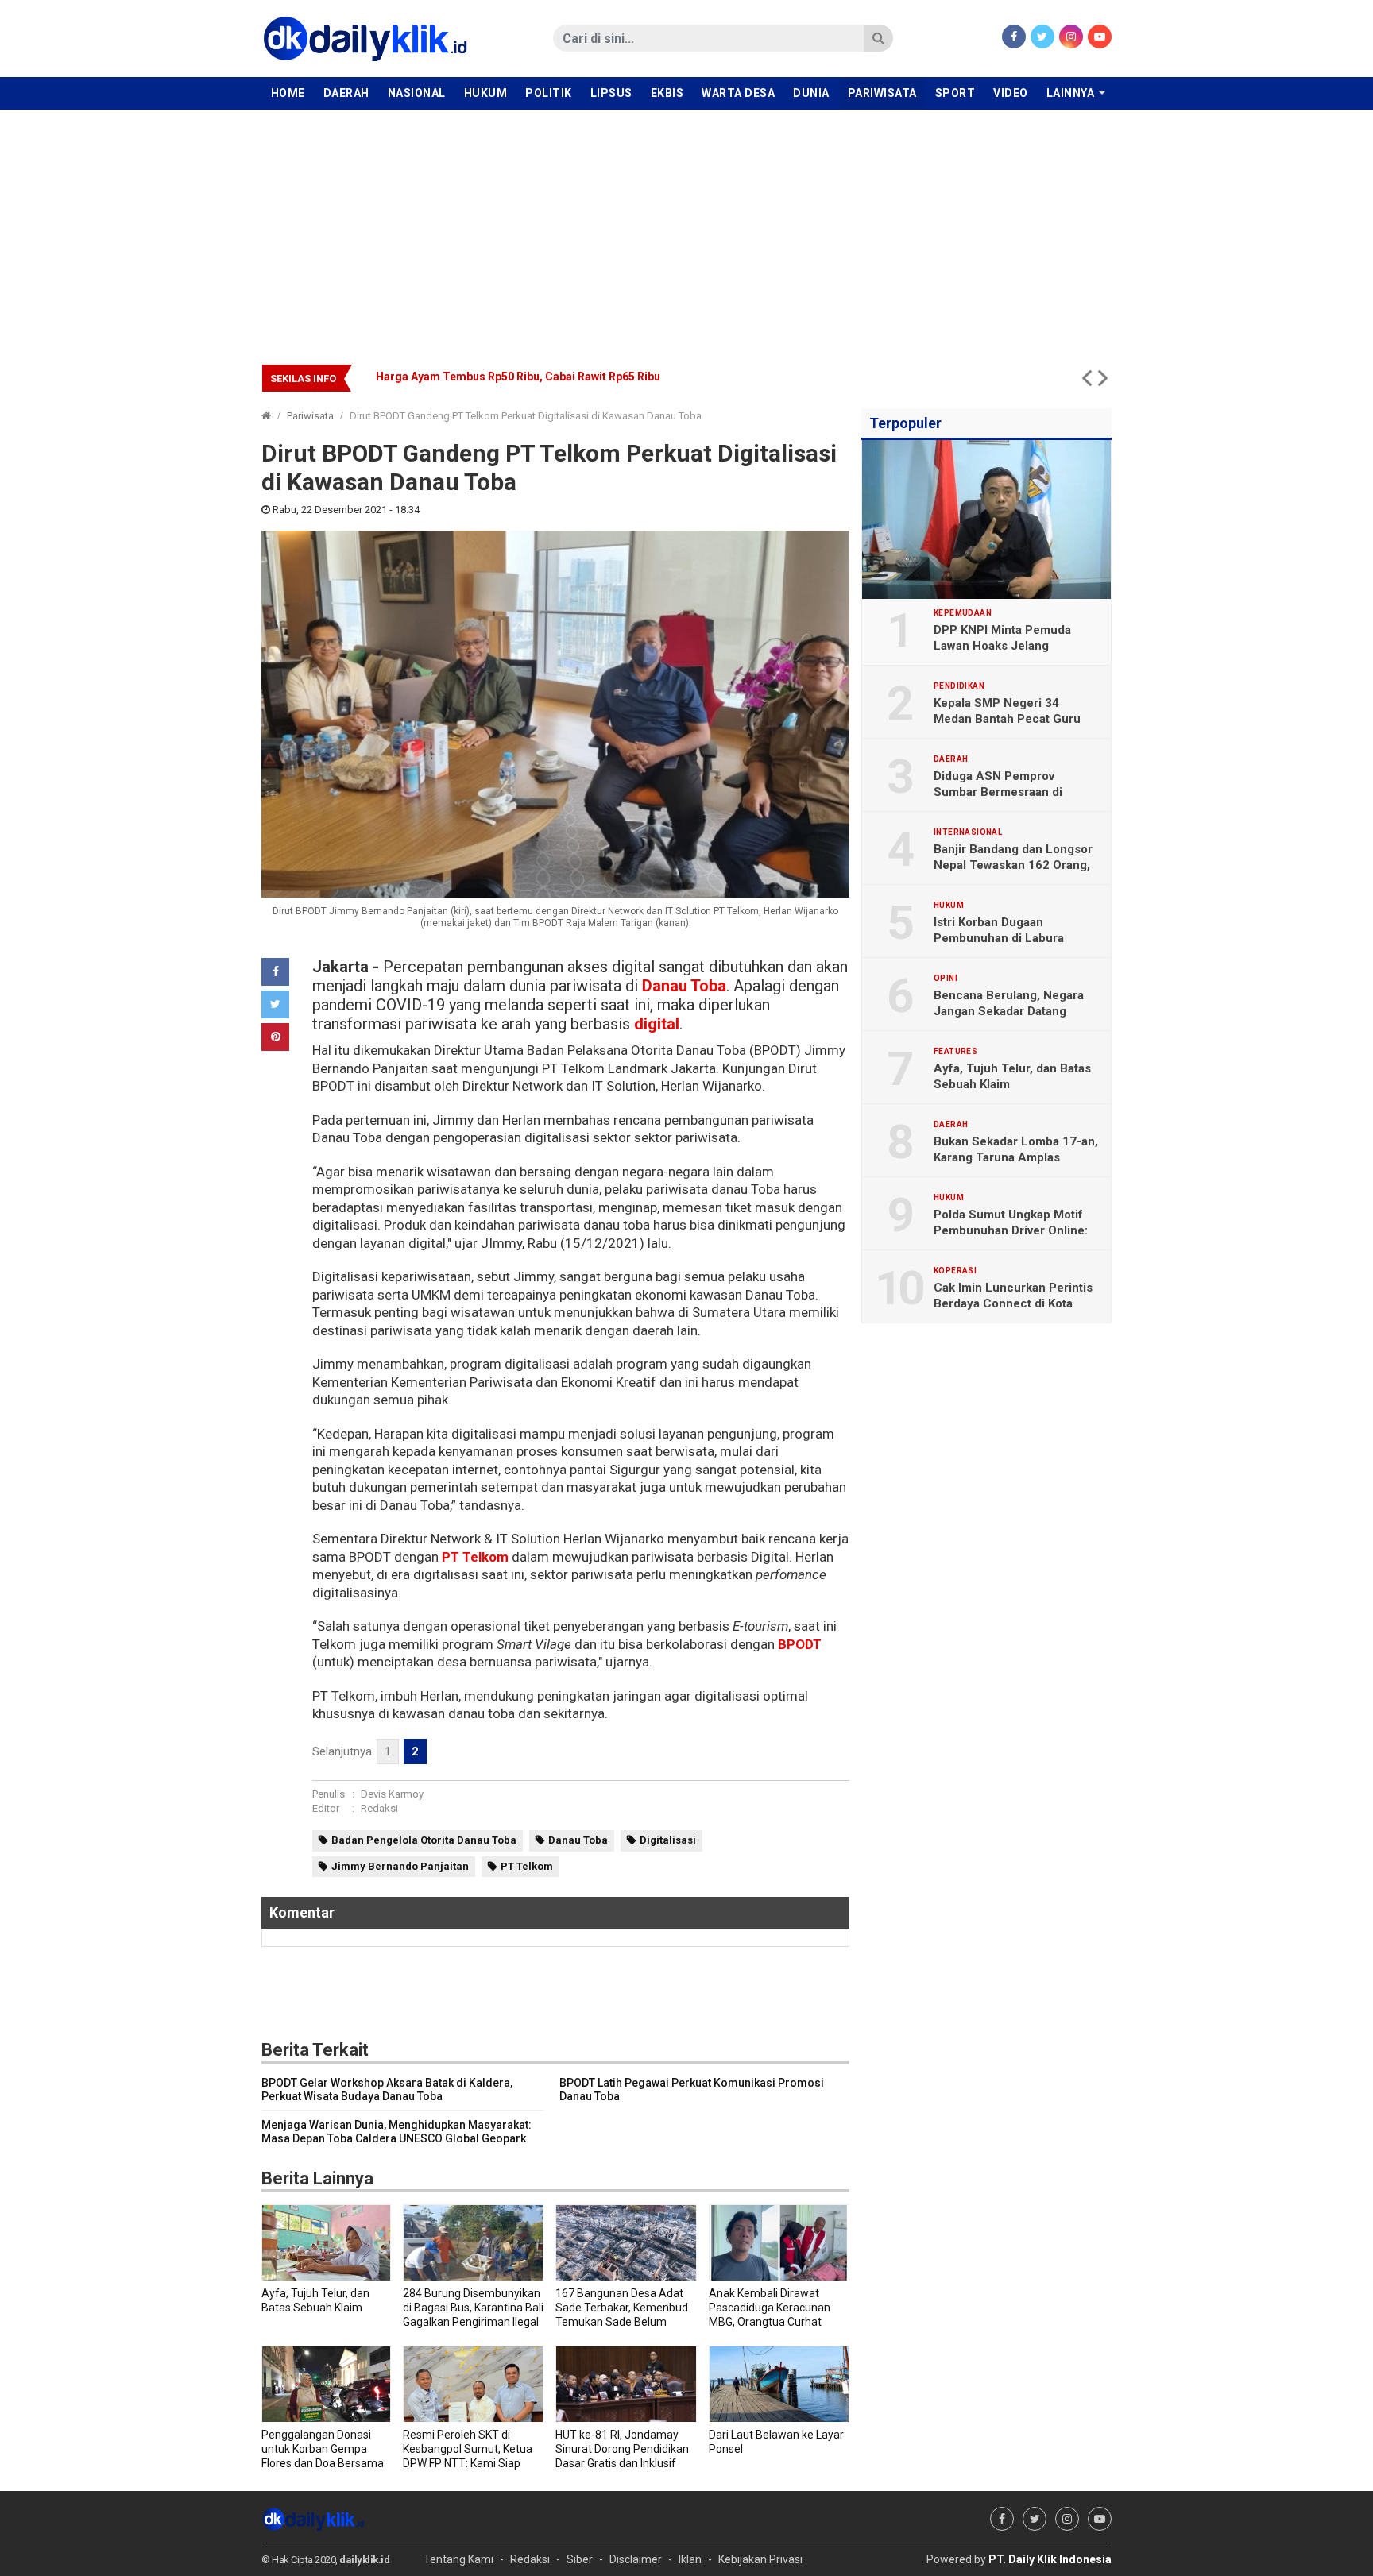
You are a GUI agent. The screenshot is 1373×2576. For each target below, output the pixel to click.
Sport (955, 93)
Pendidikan (959, 686)
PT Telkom (475, 1557)
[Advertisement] (686, 229)
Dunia (811, 93)
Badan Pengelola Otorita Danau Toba (424, 1840)
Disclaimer (636, 2559)
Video (1011, 93)
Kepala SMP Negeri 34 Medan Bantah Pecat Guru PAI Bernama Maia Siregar (1007, 719)
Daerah (346, 93)
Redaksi (379, 1808)
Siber (580, 2559)
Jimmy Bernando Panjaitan (400, 1866)
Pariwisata (882, 93)
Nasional (417, 93)
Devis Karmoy (392, 1794)
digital (657, 1024)
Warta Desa (738, 93)
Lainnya (1071, 93)
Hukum (486, 93)
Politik (549, 93)
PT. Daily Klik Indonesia (1050, 2559)
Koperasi (955, 1271)
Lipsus (611, 93)
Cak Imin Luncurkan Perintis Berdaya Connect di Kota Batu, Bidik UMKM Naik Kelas (1013, 1303)
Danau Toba (684, 986)
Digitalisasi (668, 1840)
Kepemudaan (963, 613)
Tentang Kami (458, 2559)
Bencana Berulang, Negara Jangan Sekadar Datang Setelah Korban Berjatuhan (581, 377)
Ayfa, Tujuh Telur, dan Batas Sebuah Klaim (1012, 1076)
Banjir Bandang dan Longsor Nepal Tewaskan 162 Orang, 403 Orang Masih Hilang (1013, 865)
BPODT (798, 1644)
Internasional (968, 832)
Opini (946, 979)
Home (288, 93)
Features (955, 1052)
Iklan (690, 2559)
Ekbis (667, 93)
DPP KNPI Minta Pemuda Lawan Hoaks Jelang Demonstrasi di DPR (1002, 646)
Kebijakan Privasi (760, 2559)
